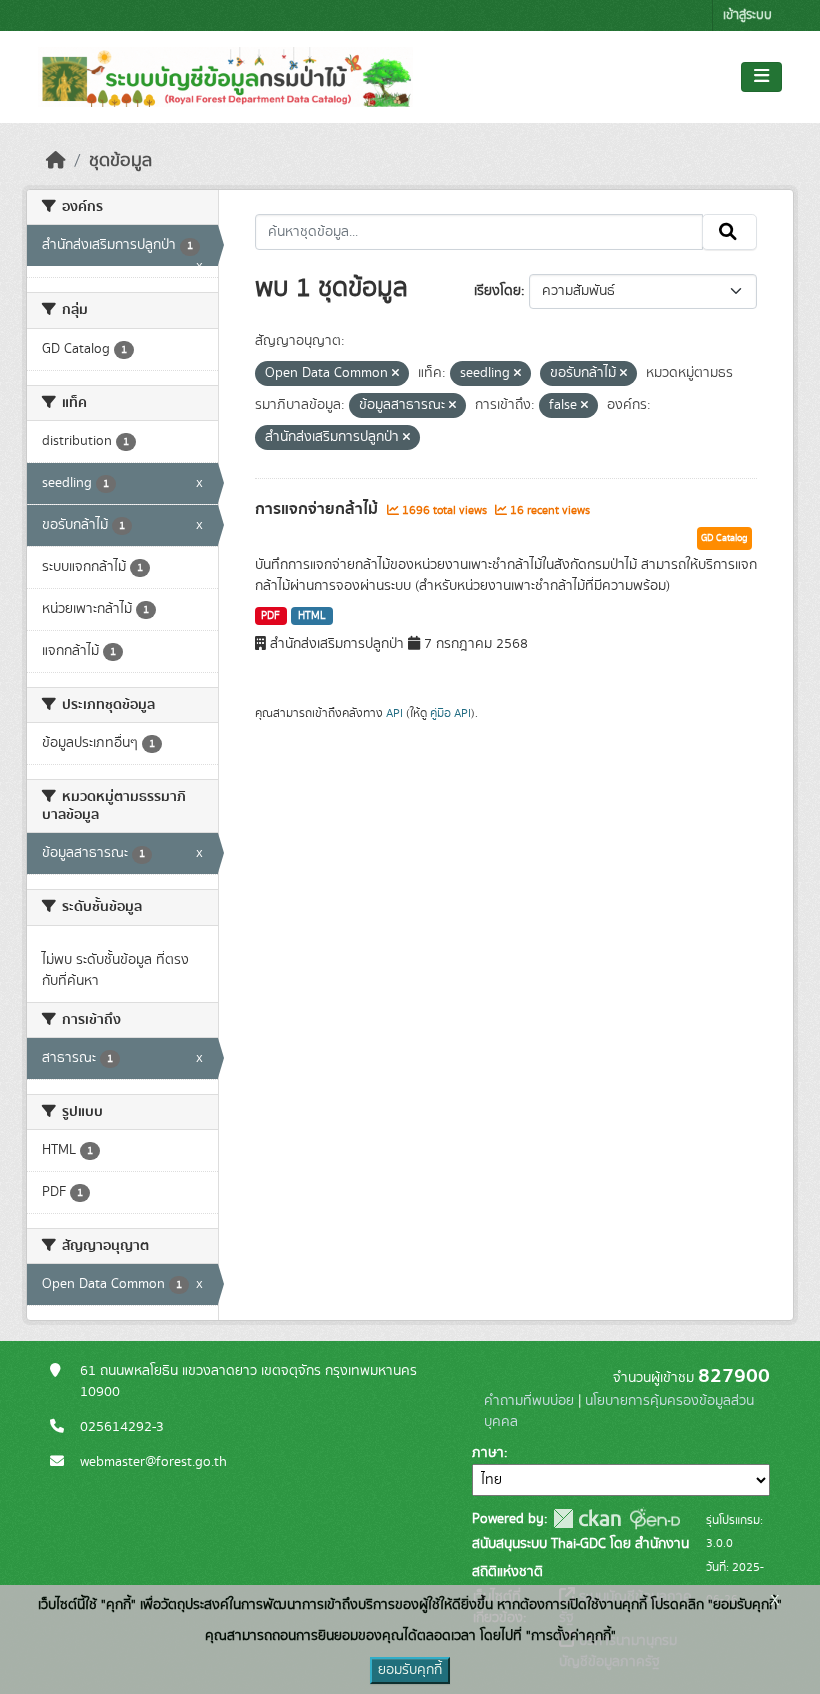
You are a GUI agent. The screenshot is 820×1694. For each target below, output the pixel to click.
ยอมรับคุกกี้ (410, 1670)
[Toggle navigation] (761, 77)
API (394, 713)
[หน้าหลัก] (56, 161)
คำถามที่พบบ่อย (529, 1401)
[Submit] (729, 232)
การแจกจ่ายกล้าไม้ (318, 509)
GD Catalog (724, 538)
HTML (312, 616)
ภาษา (488, 1453)
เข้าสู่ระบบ (747, 15)
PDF (270, 616)
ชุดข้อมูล (120, 161)
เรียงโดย (497, 291)
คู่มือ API (450, 713)
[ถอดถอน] (395, 374)
